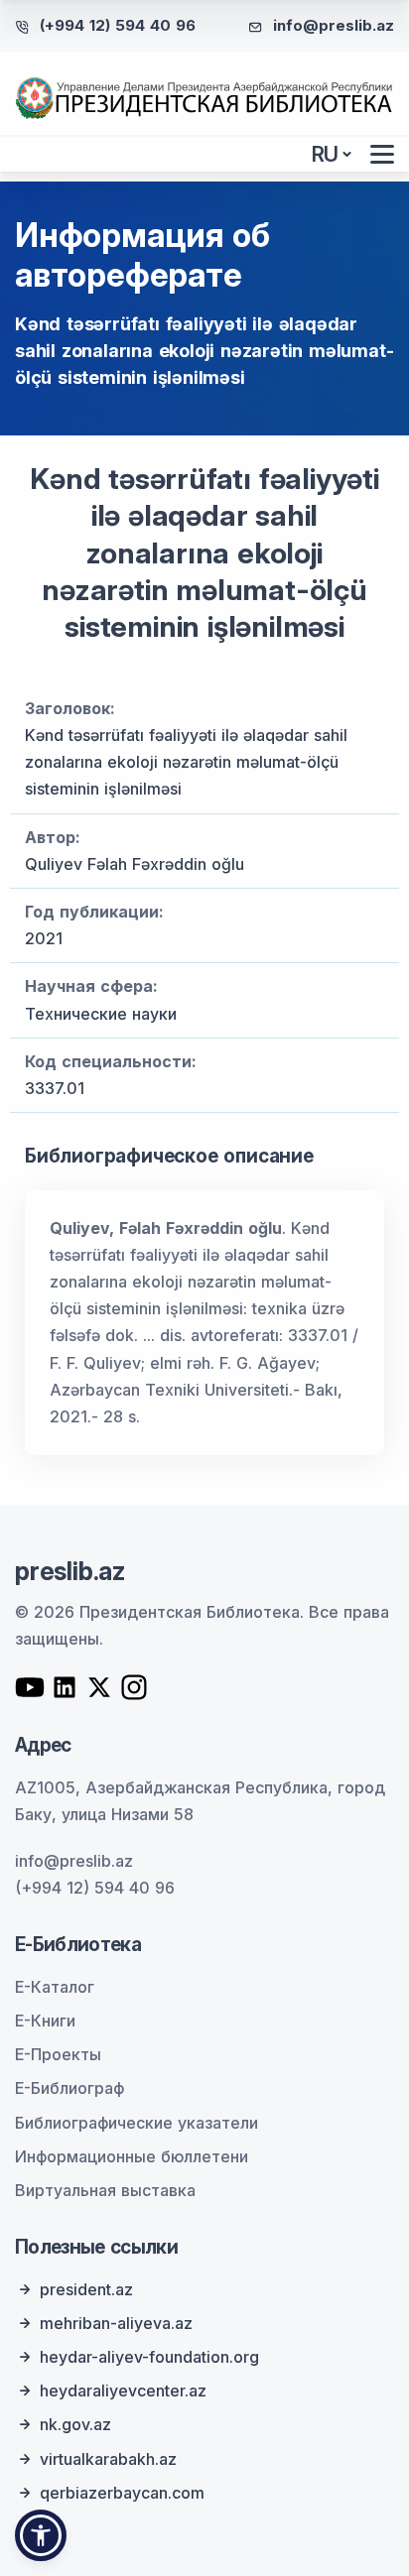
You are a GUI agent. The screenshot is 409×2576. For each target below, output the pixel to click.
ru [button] (326, 154)
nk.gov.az (75, 2424)
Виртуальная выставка (105, 2190)
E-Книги (45, 2021)
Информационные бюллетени (132, 2156)
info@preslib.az (334, 25)
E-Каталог (55, 1987)
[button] (41, 2535)
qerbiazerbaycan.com (122, 2493)
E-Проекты (58, 2054)
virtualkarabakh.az (108, 2459)
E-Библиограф (69, 2088)
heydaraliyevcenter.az (123, 2391)
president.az (86, 2289)
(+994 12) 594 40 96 (118, 25)
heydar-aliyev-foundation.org (149, 2357)
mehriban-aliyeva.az (116, 2323)
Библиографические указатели (136, 2123)
